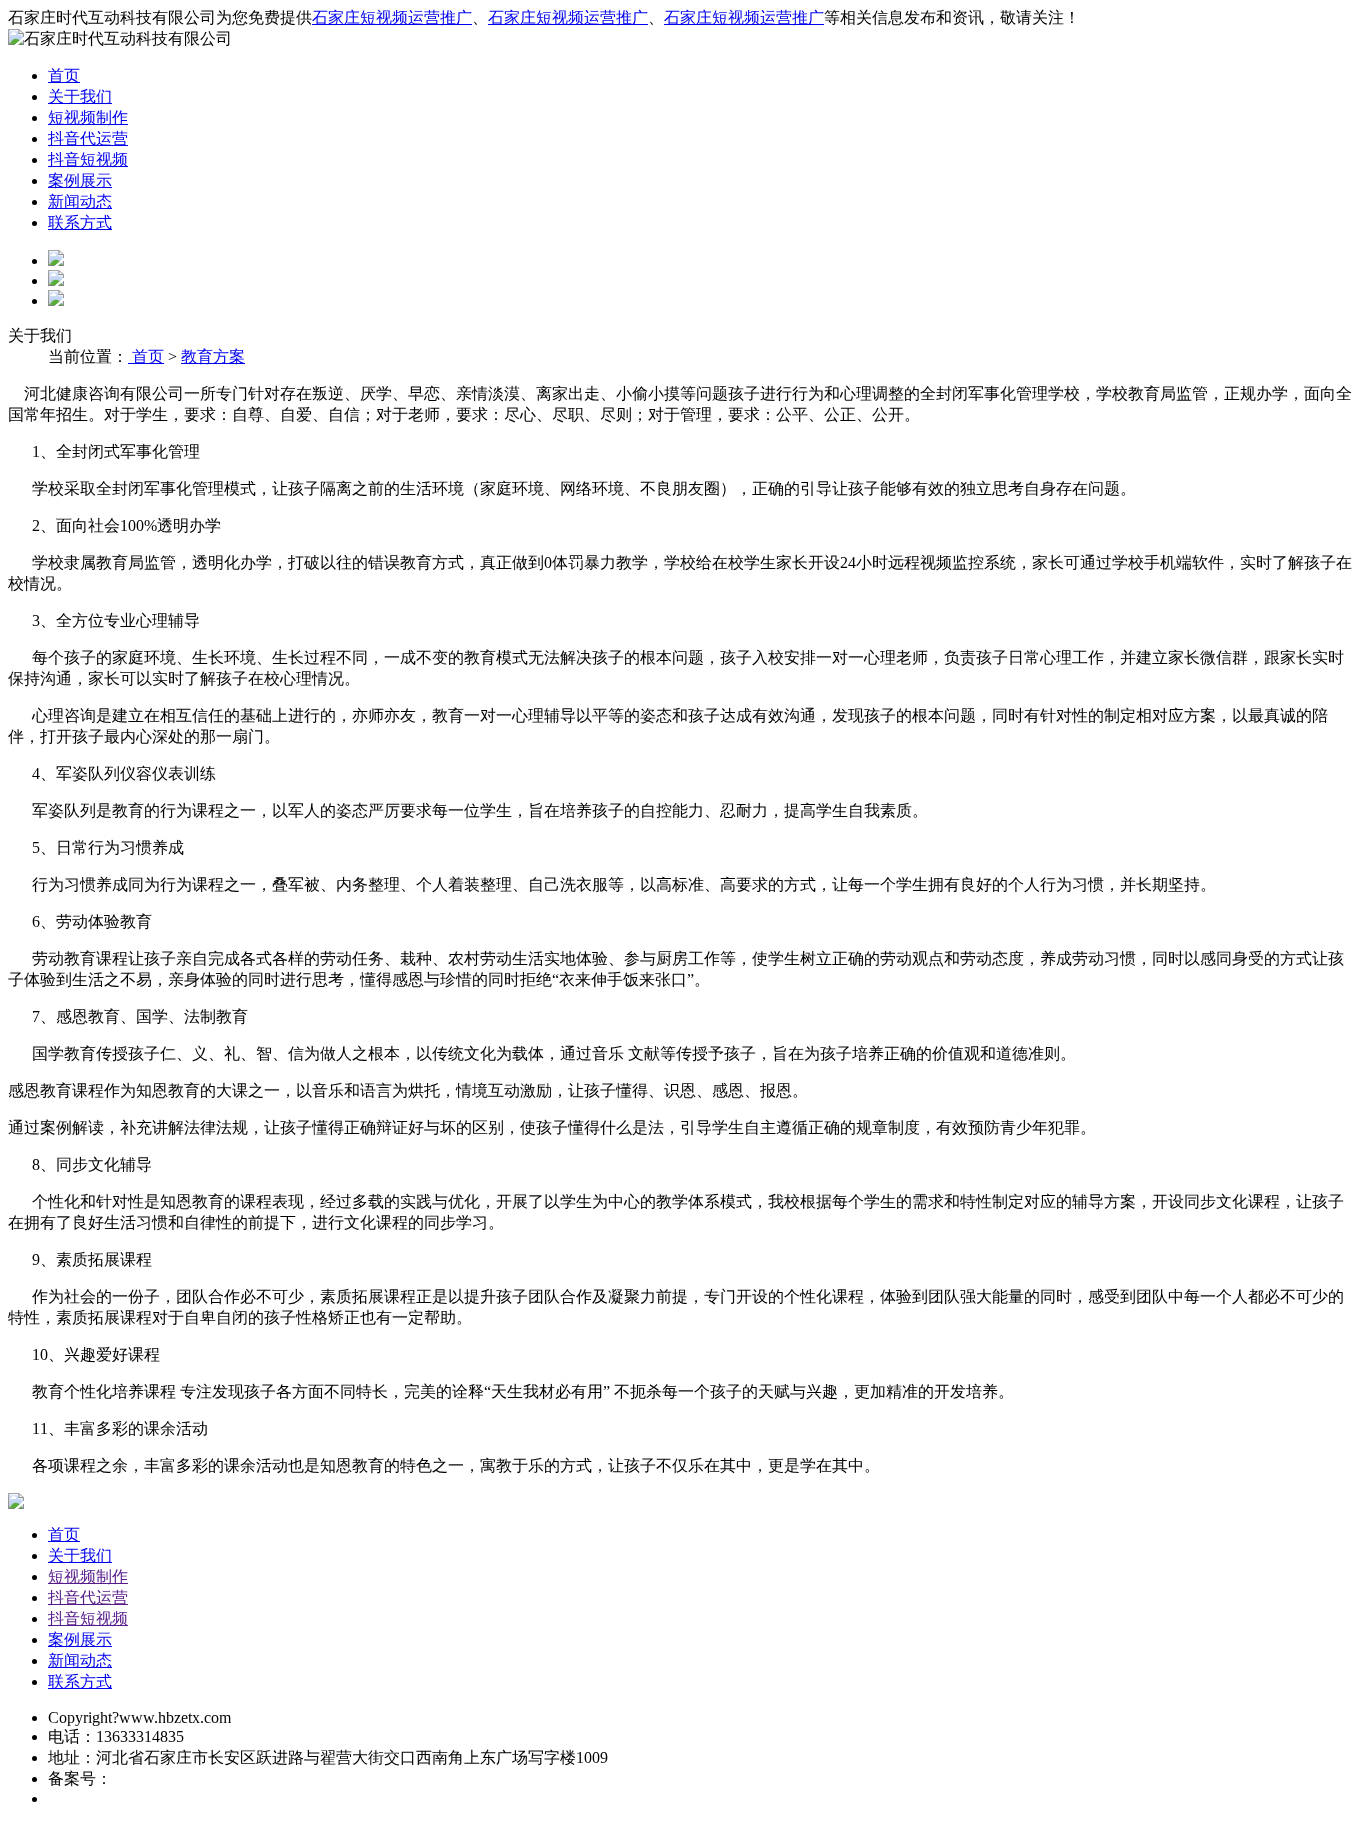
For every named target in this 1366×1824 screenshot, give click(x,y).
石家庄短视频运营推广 (392, 17)
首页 (64, 75)
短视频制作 (88, 117)
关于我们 (80, 96)
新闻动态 (80, 201)
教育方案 (213, 356)
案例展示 (80, 180)
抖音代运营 (88, 138)
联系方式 (80, 222)
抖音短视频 (88, 159)
